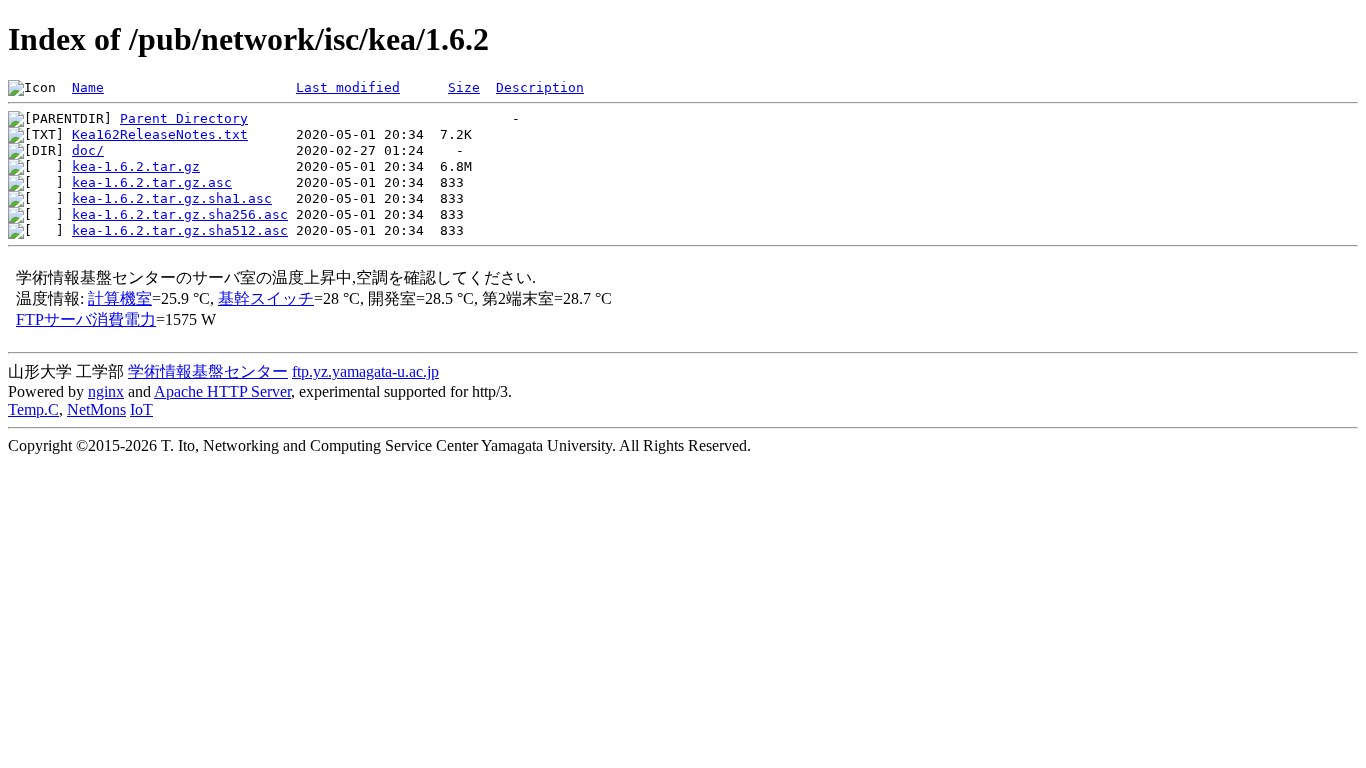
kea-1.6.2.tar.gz (136, 166)
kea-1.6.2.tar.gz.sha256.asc (180, 214)
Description (540, 87)
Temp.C (33, 409)
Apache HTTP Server (222, 391)
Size (464, 87)
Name (88, 87)
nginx (106, 391)
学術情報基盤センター (208, 371)
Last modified (348, 87)
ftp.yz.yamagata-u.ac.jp (365, 371)
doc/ (88, 150)
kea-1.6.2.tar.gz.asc (152, 182)
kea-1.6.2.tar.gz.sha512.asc (180, 230)
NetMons (96, 409)
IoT (141, 409)
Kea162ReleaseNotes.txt (160, 134)
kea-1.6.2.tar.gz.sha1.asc (172, 198)
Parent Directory (184, 118)
